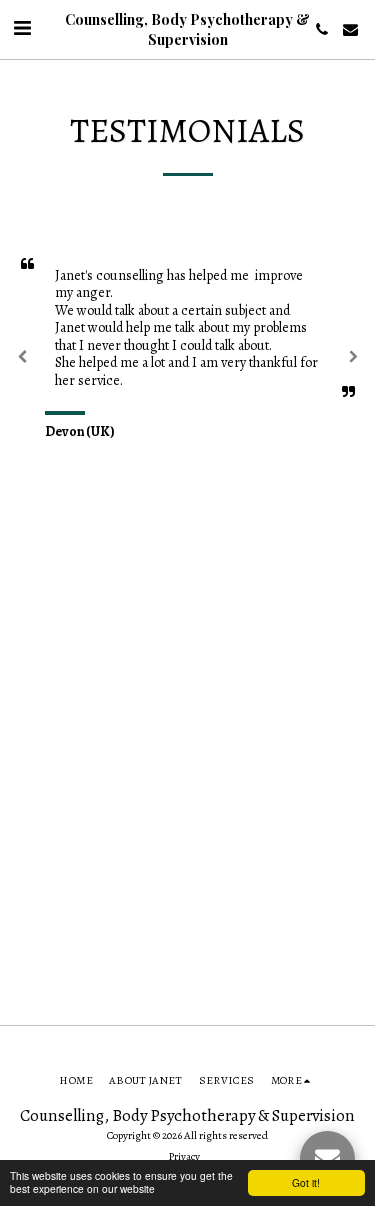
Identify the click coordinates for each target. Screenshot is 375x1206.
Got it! (306, 1182)
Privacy (184, 1156)
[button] (22, 28)
